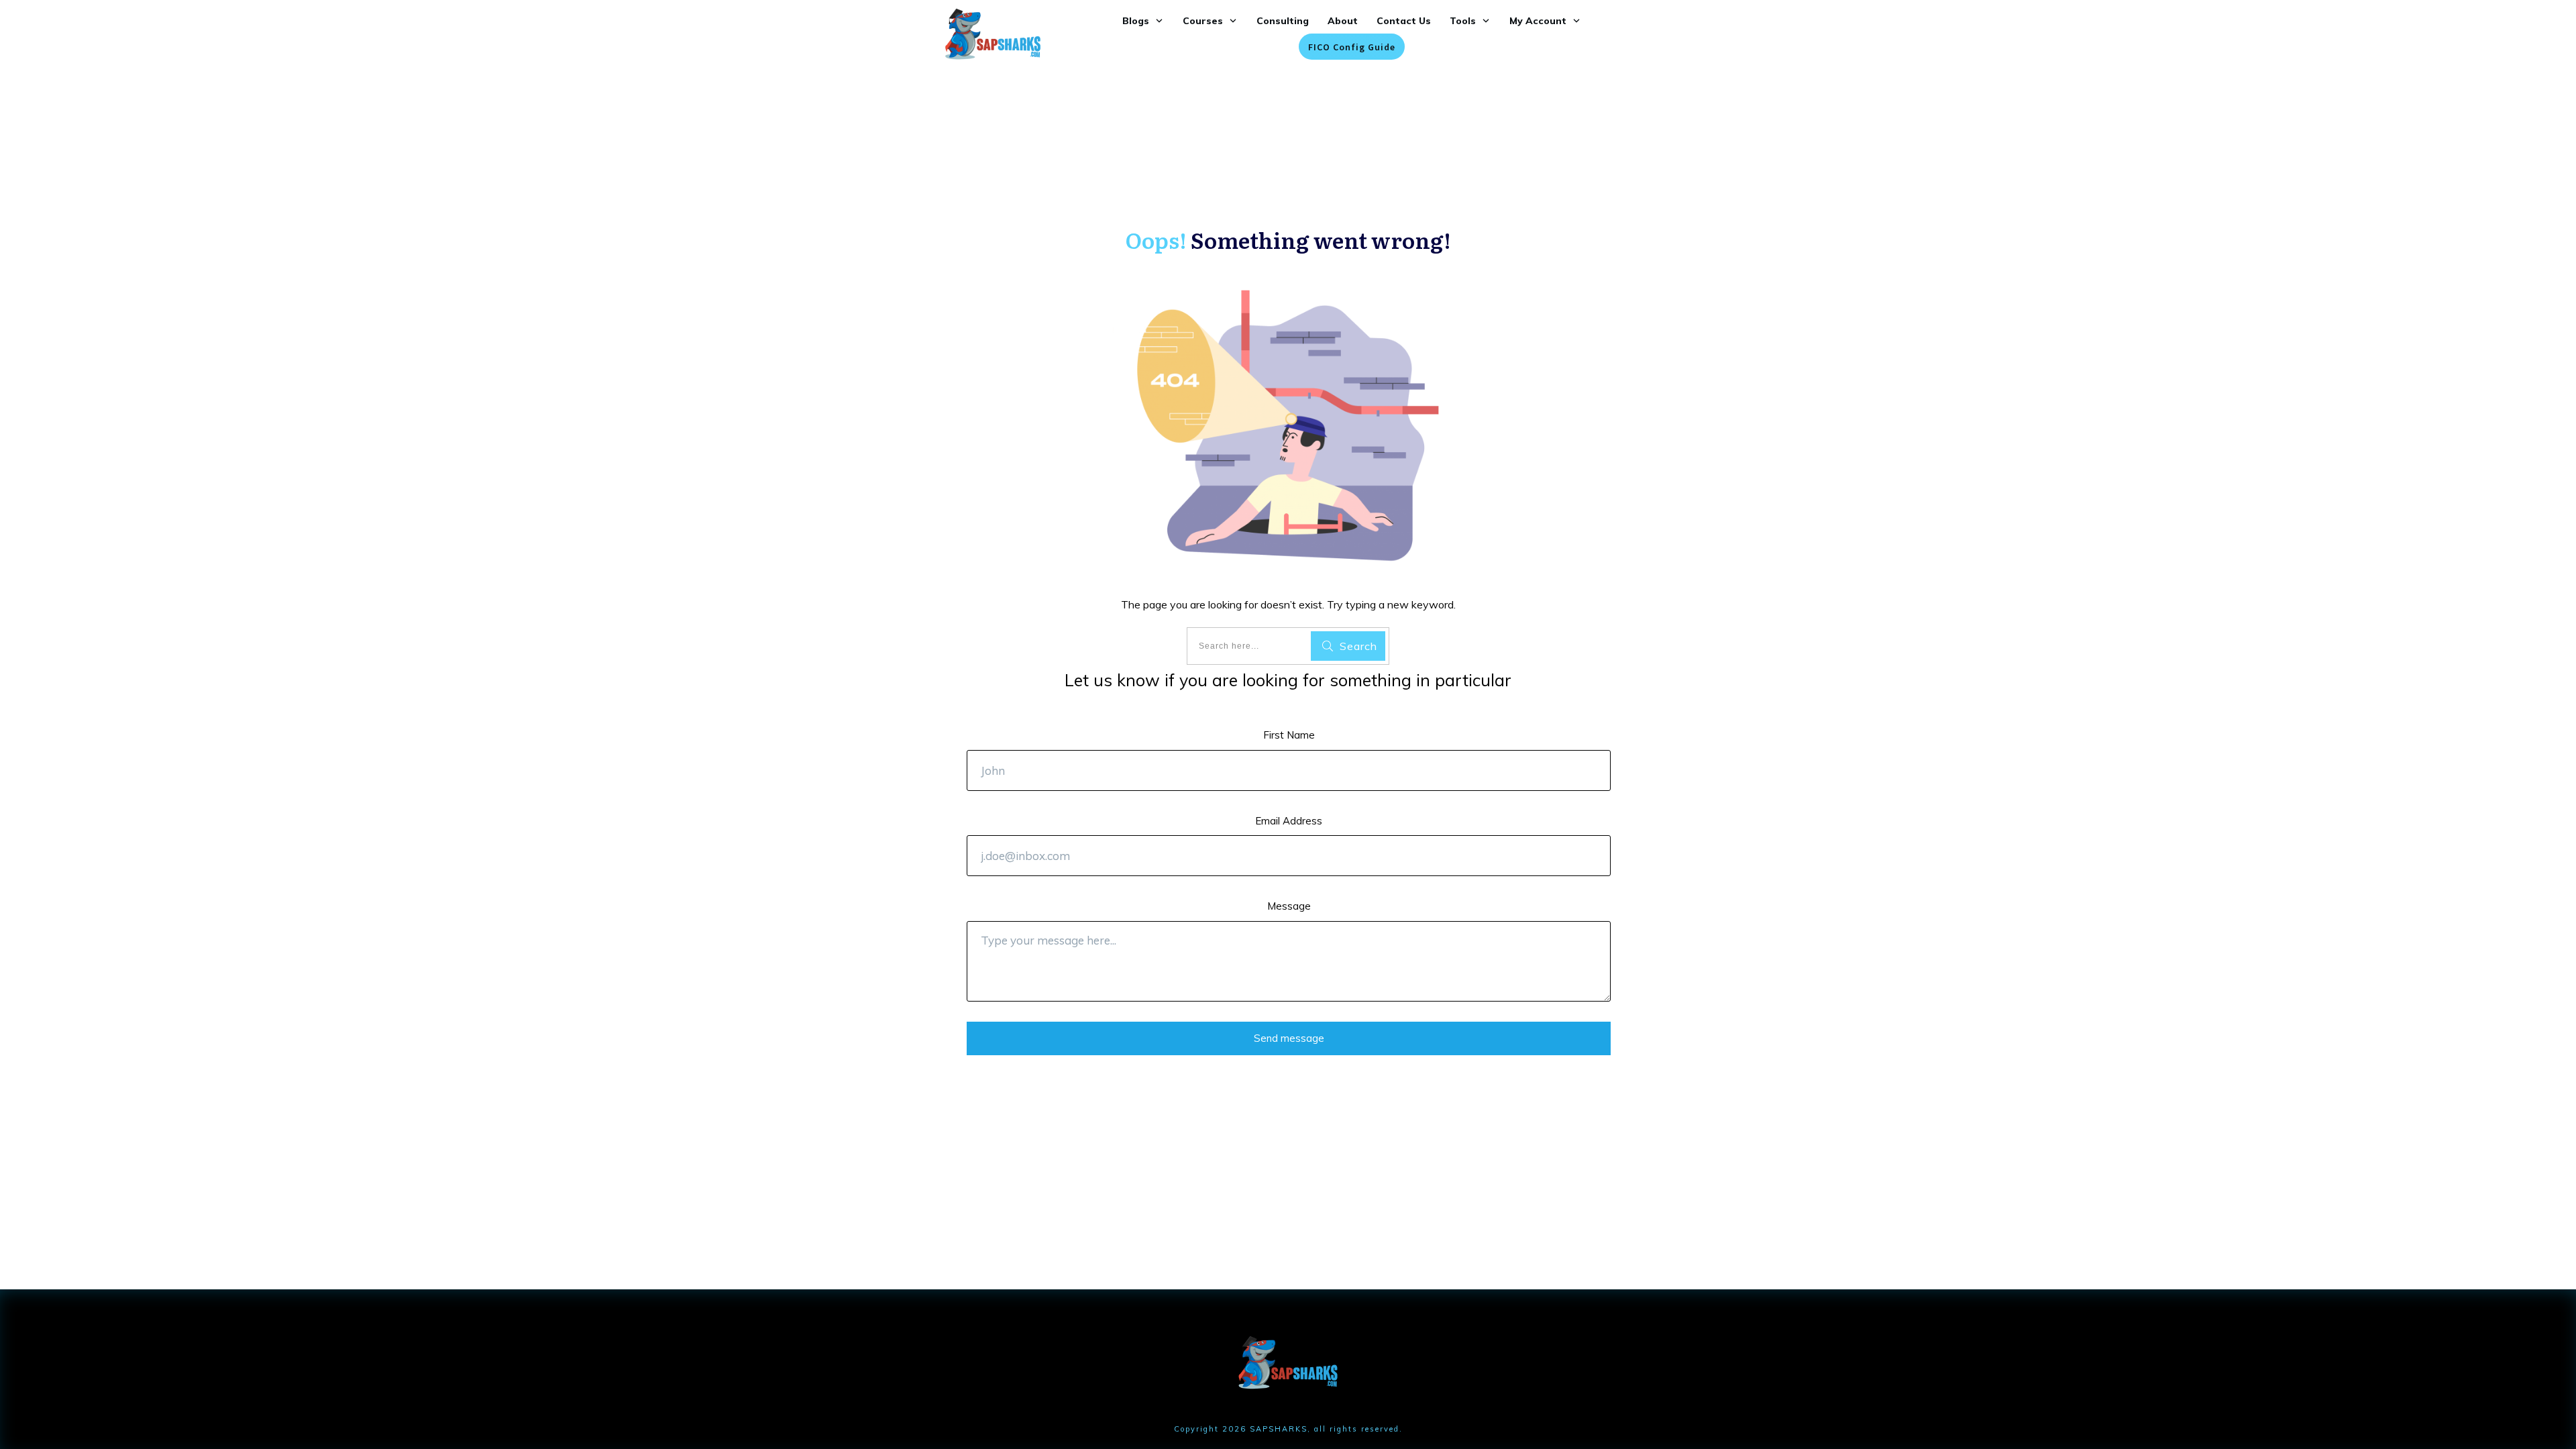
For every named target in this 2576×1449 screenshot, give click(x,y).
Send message (1289, 1038)
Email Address (1289, 821)
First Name (1289, 735)
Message (1289, 906)
